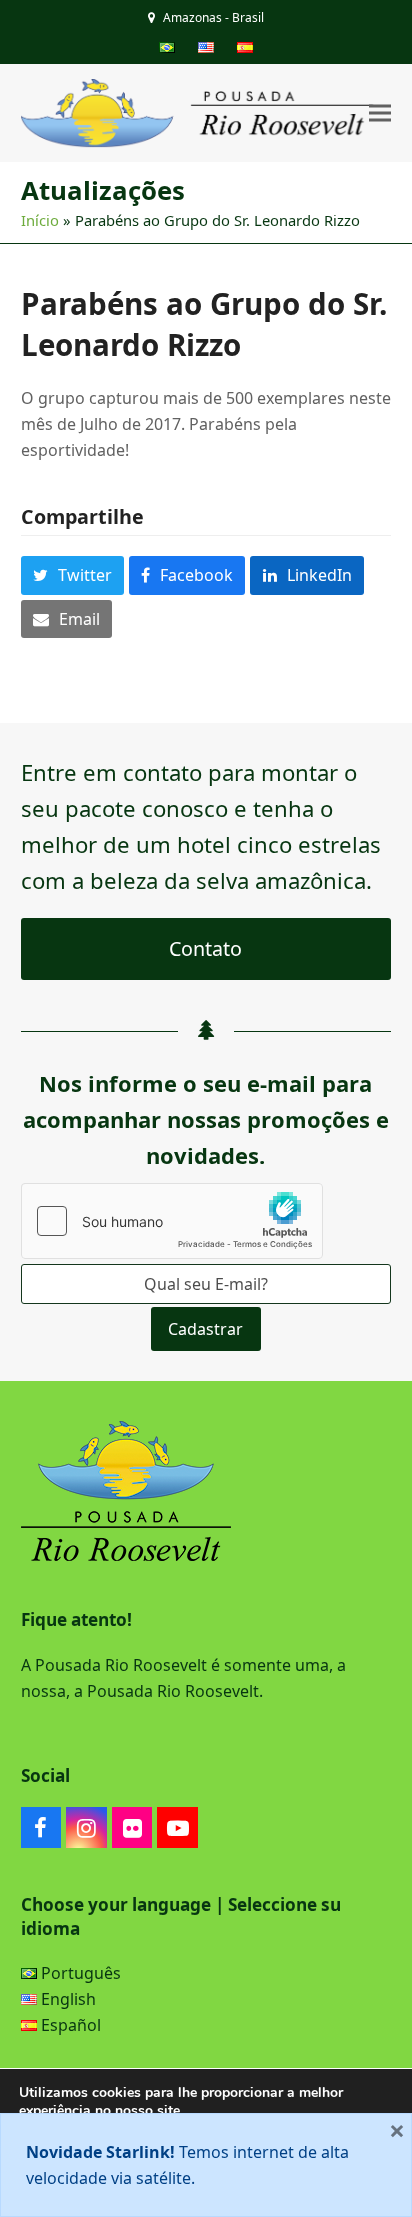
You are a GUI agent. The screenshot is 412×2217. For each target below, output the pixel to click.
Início (40, 220)
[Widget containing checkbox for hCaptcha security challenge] (172, 1221)
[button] (380, 113)
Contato (205, 948)
